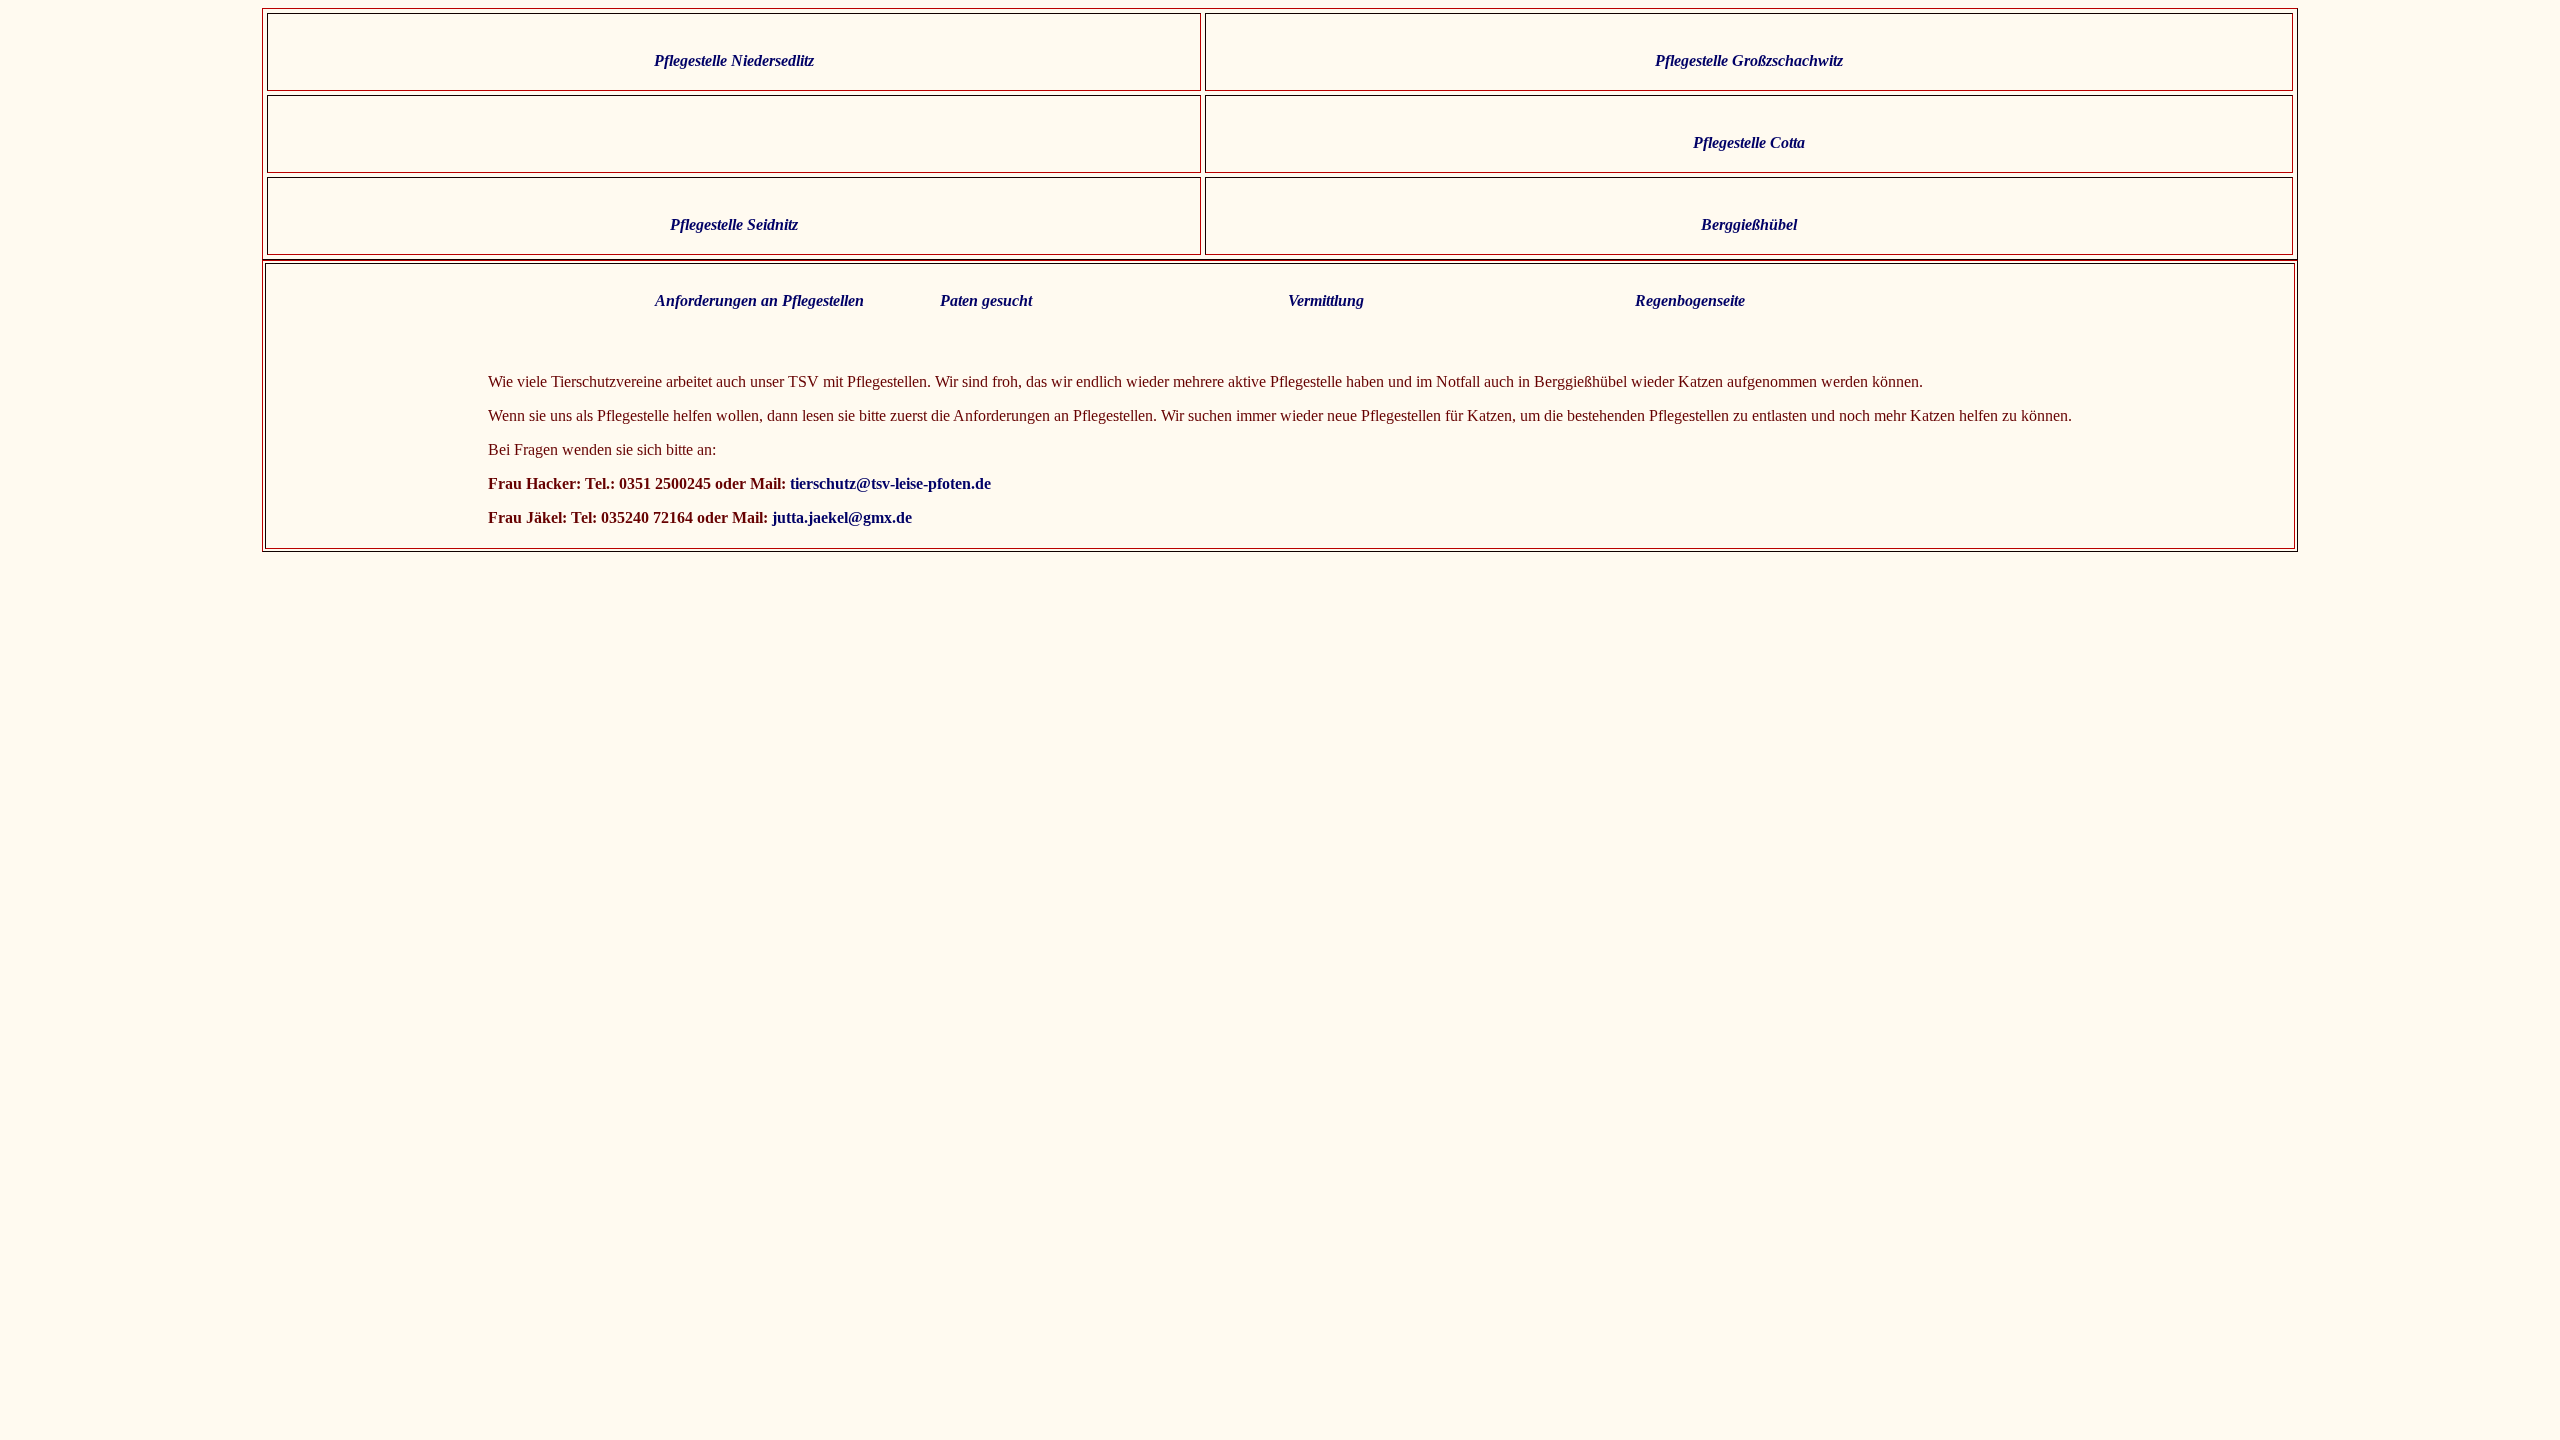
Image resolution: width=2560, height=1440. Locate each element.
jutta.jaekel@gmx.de (840, 517)
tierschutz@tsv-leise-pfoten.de (890, 483)
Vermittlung (1326, 300)
